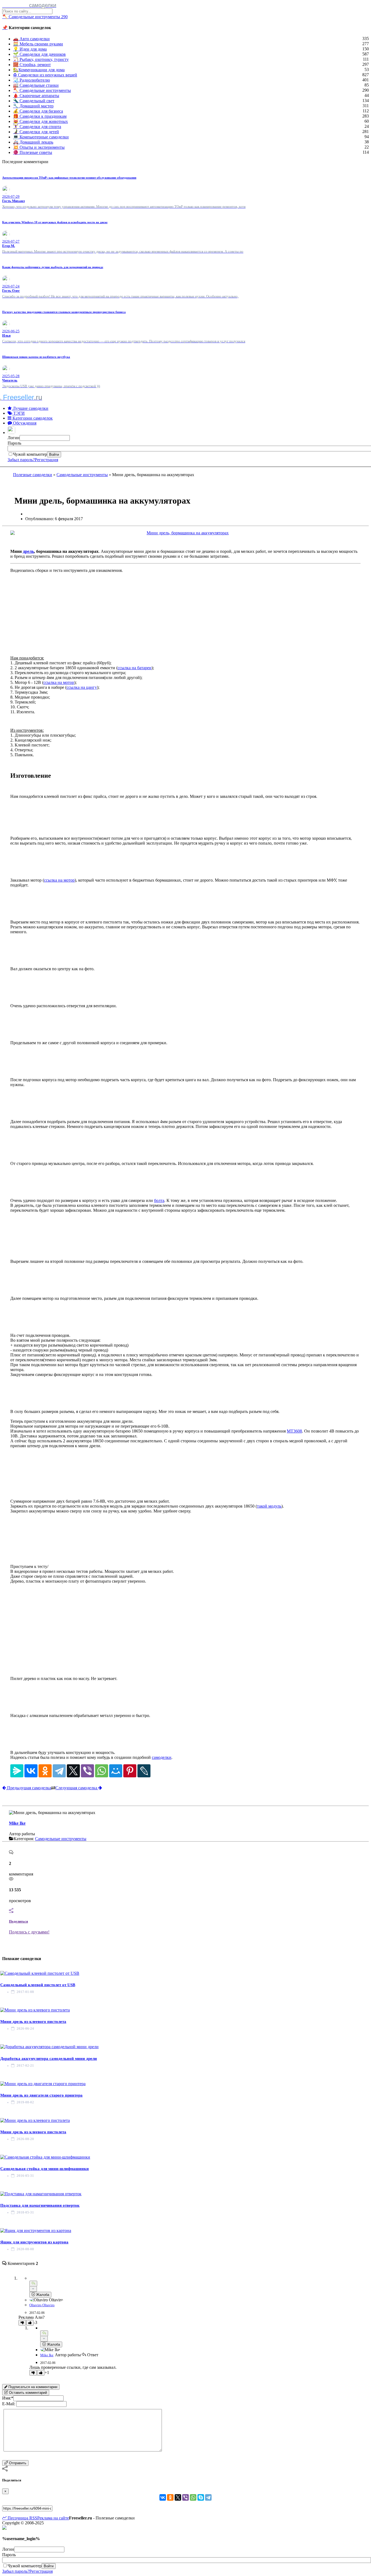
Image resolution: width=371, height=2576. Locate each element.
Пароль (14, 443)
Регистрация (46, 460)
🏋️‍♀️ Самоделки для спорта (37, 127)
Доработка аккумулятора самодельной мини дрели (49, 2059)
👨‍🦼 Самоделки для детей (36, 132)
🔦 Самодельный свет (34, 101)
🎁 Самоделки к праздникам (40, 116)
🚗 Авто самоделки (31, 39)
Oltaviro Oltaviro (42, 2305)
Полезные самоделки (33, 475)
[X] (73, 1771)
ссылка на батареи (135, 668)
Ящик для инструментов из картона (34, 2242)
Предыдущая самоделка (29, 1788)
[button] (12, 433)
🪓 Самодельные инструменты (42, 90)
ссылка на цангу (82, 687)
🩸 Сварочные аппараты (36, 96)
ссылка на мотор (59, 682)
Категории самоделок (32, 418)
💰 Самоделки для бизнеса (38, 111)
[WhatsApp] (102, 1771)
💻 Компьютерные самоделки (41, 137)
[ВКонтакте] (31, 1771)
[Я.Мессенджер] (17, 1771)
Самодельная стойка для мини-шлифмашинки (45, 2169)
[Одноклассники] (45, 1771)
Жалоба (42, 2295)
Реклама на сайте (53, 2518)
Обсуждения (24, 423)
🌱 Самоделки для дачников (39, 54)
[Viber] (87, 1771)
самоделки (162, 1757)
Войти (54, 455)
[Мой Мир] (116, 1771)
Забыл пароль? (21, 460)
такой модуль (269, 1506)
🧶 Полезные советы (33, 152)
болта (159, 1200)
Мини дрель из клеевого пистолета (33, 2022)
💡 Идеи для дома (30, 49)
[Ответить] (33, 2284)
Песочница (17, 2518)
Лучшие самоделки (30, 408)
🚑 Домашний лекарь (33, 142)
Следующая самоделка (77, 1788)
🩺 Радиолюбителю (32, 80)
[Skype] (201, 2497)
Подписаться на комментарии (32, 2387)
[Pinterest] (130, 1771)
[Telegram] (59, 1771)
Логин (14, 438)
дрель (28, 551)
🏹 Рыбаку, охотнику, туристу (41, 59)
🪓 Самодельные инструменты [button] (35, 17)
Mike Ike (17, 1823)
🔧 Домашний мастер (33, 106)
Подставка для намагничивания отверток (40, 2205)
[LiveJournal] (144, 1771)
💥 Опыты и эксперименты (39, 147)
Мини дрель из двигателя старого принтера (41, 2095)
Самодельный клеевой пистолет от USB (38, 1985)
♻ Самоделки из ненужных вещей (45, 75)
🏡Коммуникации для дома (39, 70)
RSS (33, 2518)
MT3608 (294, 1431)
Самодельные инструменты (82, 475)
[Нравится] (30, 2323)
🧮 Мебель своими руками (38, 44)
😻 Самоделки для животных (40, 121)
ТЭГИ (18, 413)
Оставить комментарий (27, 2393)
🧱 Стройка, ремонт (32, 65)
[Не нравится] (22, 2323)
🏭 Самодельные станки (36, 85)
